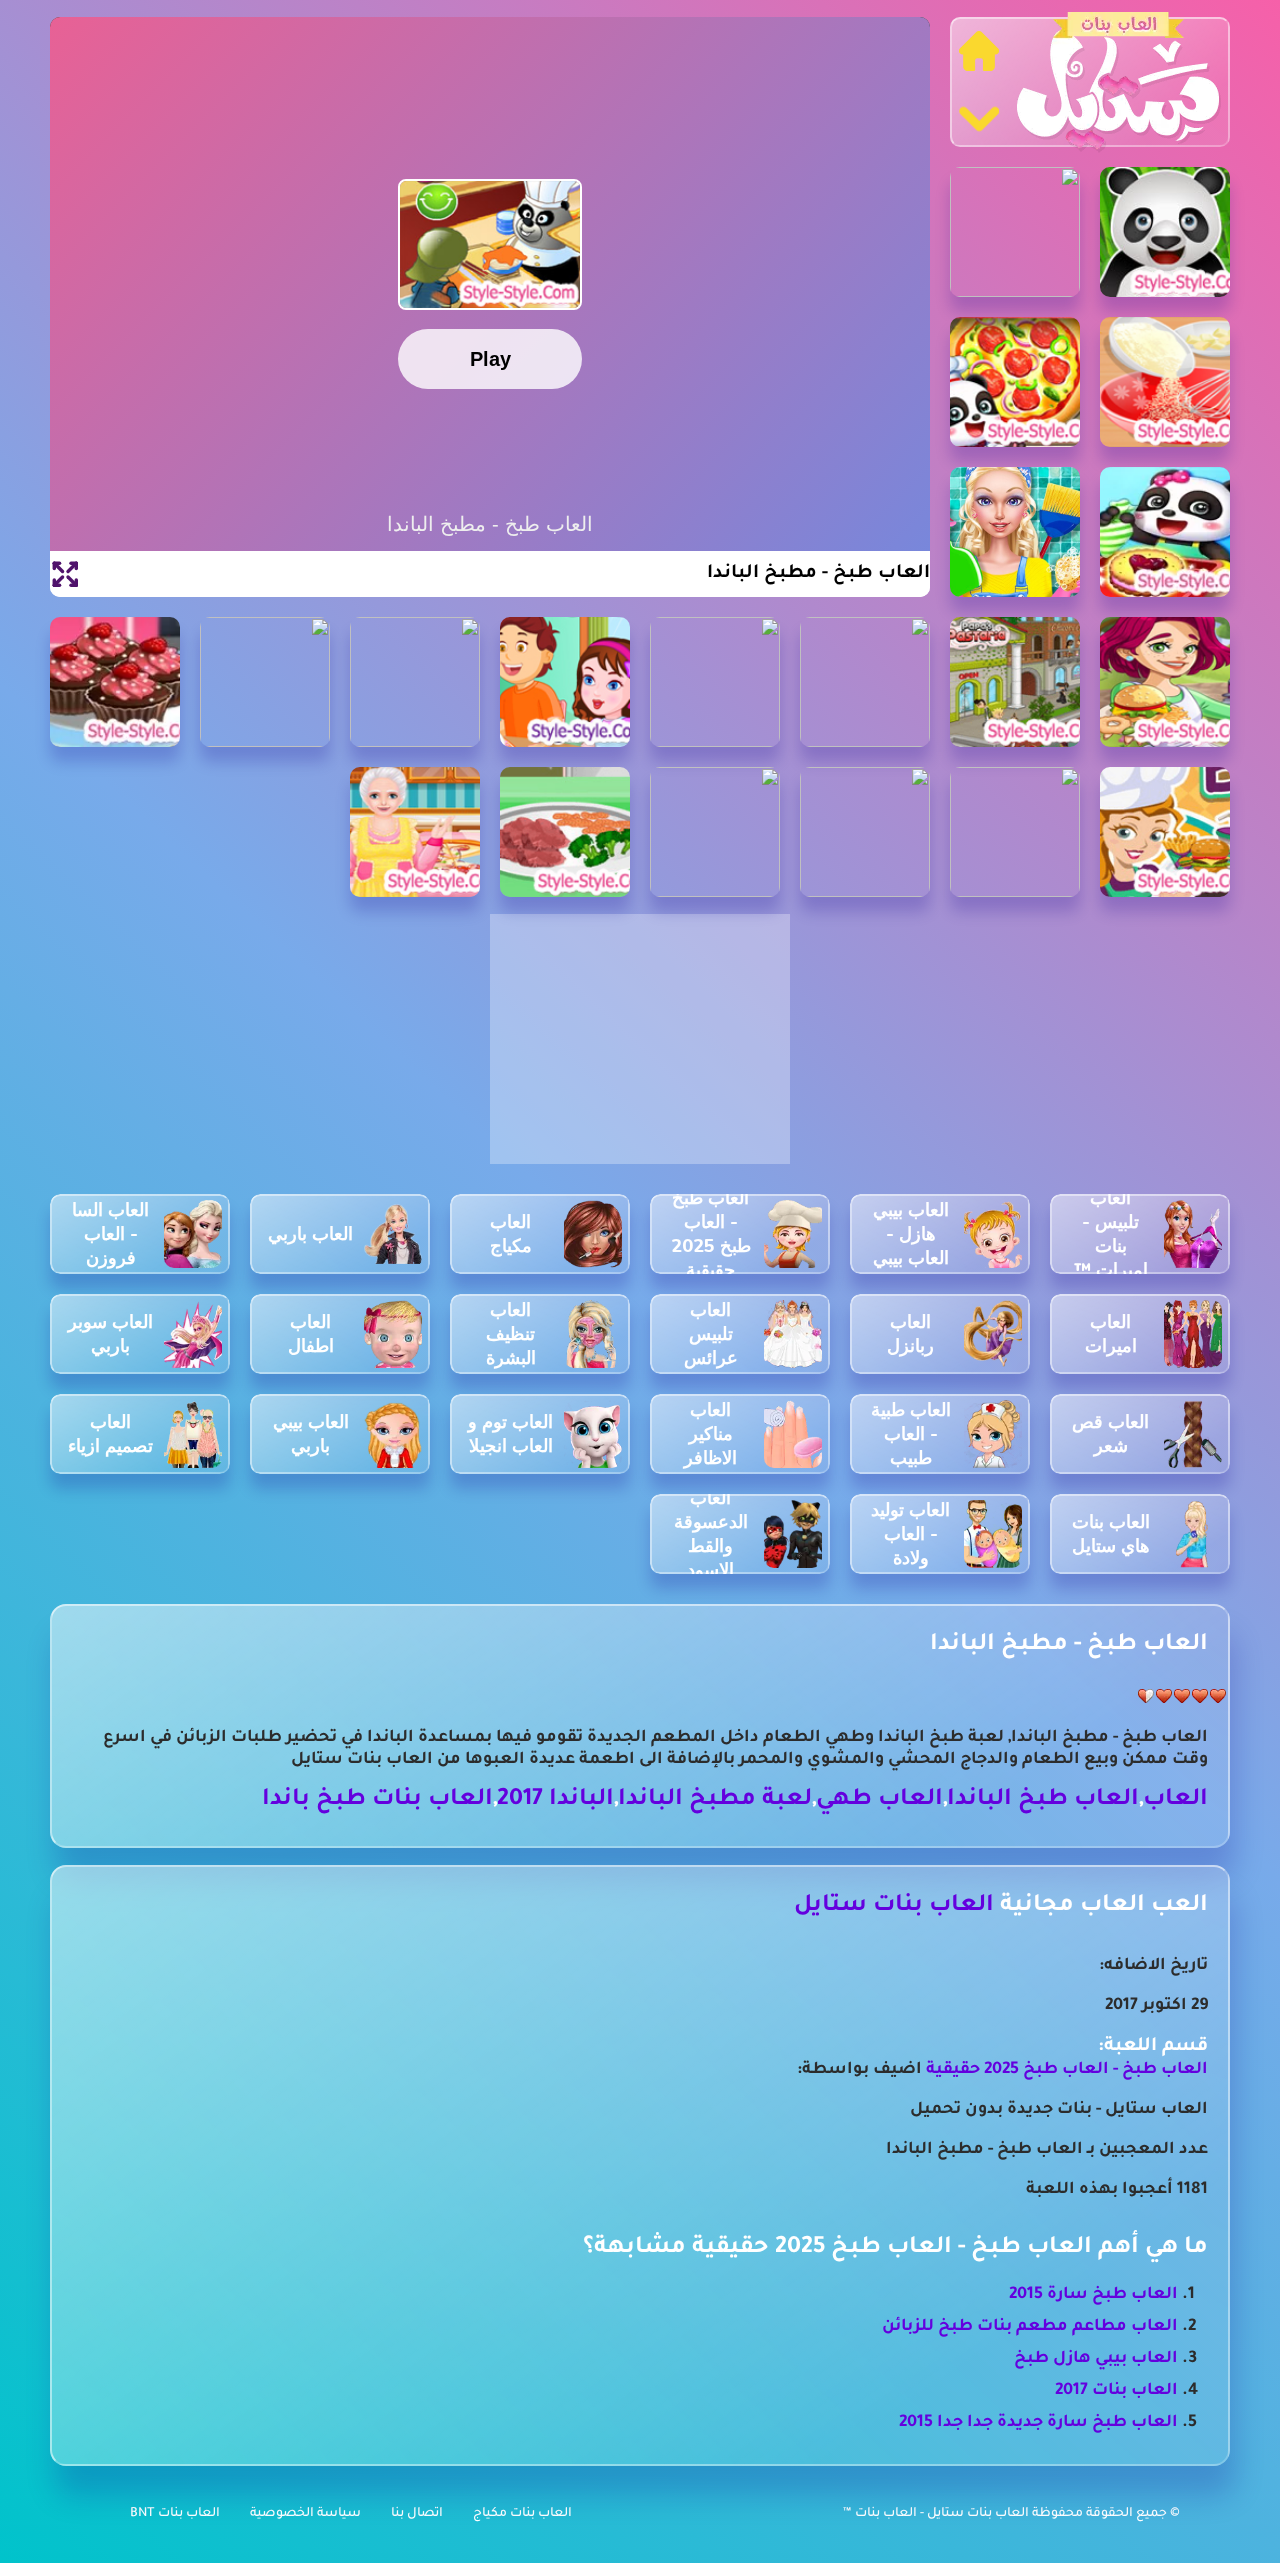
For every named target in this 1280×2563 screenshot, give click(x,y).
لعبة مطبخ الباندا (715, 1800)
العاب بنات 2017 (1116, 2391)
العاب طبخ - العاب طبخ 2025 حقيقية (1067, 2070)
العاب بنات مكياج (522, 2514)
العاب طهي (879, 1800)
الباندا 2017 (555, 1800)
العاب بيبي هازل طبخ (1096, 2359)
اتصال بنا (417, 2514)
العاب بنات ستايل (894, 1906)
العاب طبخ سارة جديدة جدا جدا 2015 (1038, 2423)
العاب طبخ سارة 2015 (1093, 2295)
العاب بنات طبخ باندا (377, 1800)
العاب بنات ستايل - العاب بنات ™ (937, 2514)
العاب (1175, 1800)
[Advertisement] (640, 1050)
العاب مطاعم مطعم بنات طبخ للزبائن (1030, 2327)
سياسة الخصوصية (305, 2514)
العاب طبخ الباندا (1043, 1800)
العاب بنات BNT (175, 2514)
